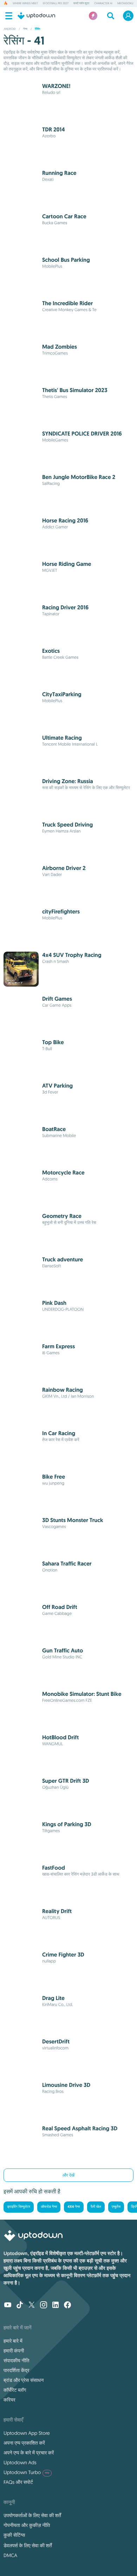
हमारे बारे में (13, 2341)
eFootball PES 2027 (56, 4)
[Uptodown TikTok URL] (20, 2306)
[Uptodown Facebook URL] (67, 2306)
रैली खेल (96, 2207)
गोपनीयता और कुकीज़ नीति (27, 2525)
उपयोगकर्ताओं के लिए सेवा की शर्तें (32, 2515)
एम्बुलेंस (116, 2207)
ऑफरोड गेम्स (49, 2207)
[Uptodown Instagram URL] (44, 2306)
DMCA (10, 2555)
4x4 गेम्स (74, 2207)
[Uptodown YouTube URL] (8, 2306)
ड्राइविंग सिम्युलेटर (19, 2207)
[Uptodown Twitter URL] (32, 2306)
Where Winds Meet (25, 4)
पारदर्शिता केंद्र (16, 2370)
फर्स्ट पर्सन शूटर (81, 4)
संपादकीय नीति (16, 2361)
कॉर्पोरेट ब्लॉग (15, 2390)
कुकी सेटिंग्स (14, 2535)
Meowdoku (125, 4)
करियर (9, 2400)
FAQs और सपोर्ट (18, 2482)
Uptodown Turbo (27, 2472)
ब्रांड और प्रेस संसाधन (24, 2380)
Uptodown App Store (27, 2433)
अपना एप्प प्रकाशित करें (24, 2443)
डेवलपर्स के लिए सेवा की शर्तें (28, 2546)
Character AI (103, 4)
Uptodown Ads (20, 2462)
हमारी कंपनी (14, 2351)
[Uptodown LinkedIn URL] (56, 2306)
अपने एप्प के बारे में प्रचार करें (29, 2453)
